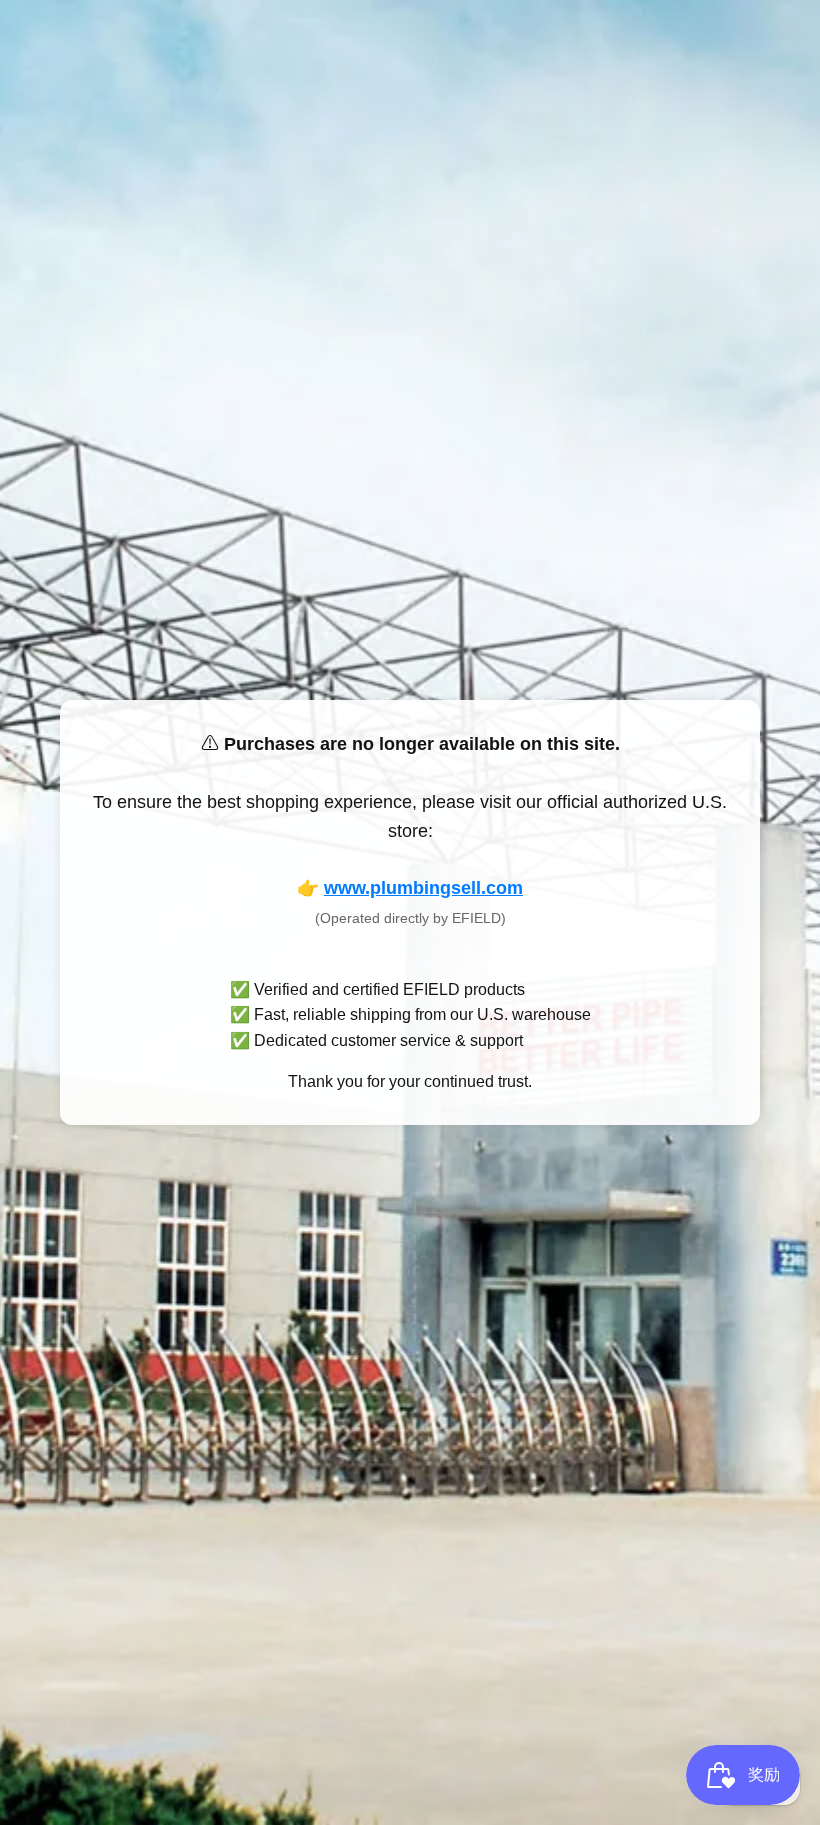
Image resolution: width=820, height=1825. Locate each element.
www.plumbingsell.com (423, 888)
